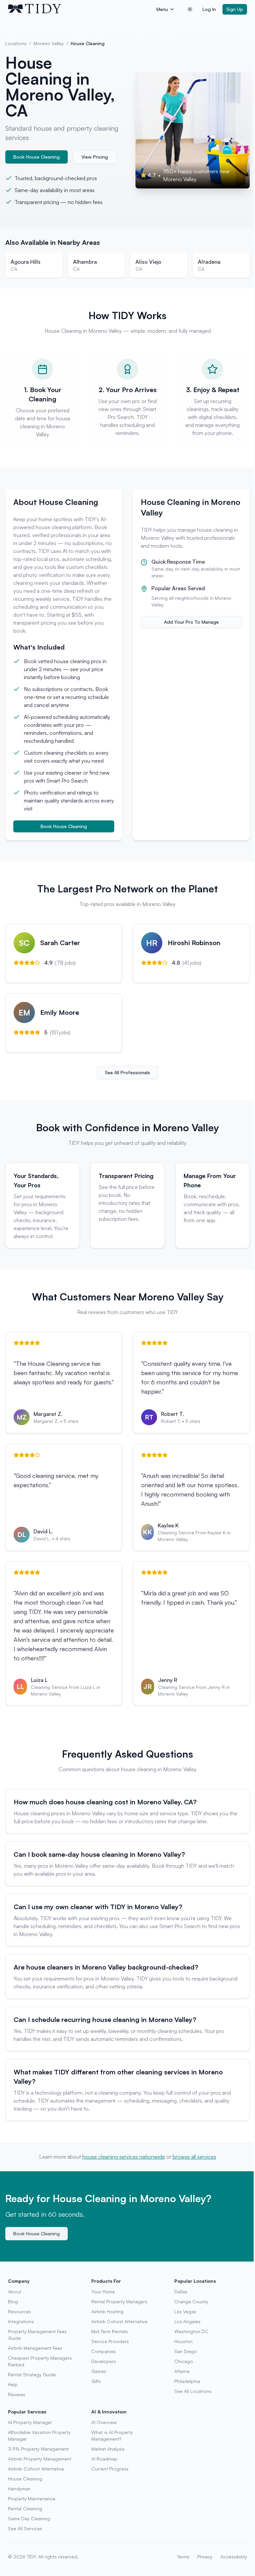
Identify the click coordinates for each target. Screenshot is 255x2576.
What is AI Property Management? (112, 2436)
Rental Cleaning (25, 2508)
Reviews (17, 2394)
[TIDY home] (80, 9)
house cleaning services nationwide (124, 2157)
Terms (183, 2557)
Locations (16, 43)
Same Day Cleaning (29, 2518)
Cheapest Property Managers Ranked (40, 2361)
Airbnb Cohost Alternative (119, 2321)
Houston (183, 2341)
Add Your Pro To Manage (191, 622)
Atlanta (182, 2371)
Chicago (184, 2361)
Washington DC (191, 2331)
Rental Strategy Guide (32, 2374)
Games (99, 2371)
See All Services (25, 2528)
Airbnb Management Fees (35, 2348)
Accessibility (234, 2557)
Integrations (21, 2321)
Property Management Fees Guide (37, 2335)
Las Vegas (185, 2311)
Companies (104, 2351)
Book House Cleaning (37, 157)
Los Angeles (187, 2321)
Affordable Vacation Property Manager (39, 2436)
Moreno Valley (49, 43)
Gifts (96, 2381)
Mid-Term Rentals (110, 2331)
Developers (104, 2361)
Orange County (191, 2301)
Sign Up (235, 9)
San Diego (186, 2351)
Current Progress (110, 2469)
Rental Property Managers (119, 2301)
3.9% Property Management (38, 2449)
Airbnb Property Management (40, 2459)
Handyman (19, 2489)
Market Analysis (108, 2449)
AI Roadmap (104, 2459)
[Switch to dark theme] (190, 9)
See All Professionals (127, 1072)
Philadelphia (187, 2381)
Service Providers (110, 2341)
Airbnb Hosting (107, 2311)
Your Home (103, 2292)
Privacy (205, 2557)
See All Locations (193, 2391)
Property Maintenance (32, 2499)
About (15, 2292)
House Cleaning (25, 2479)
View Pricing (95, 157)
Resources (19, 2311)
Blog (13, 2301)
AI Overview (104, 2422)
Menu (162, 9)
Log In (209, 9)
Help (13, 2384)
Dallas (181, 2292)
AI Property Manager (30, 2422)
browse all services (194, 2157)
